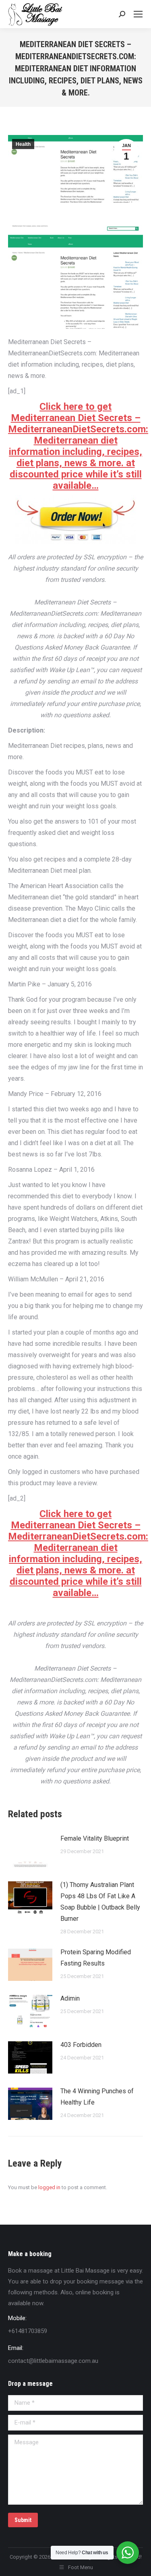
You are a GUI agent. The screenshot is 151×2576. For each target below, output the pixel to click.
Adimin (70, 1998)
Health (23, 144)
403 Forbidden (81, 2045)
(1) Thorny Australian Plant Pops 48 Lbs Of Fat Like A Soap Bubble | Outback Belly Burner (100, 1902)
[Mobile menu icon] (138, 14)
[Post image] (30, 1851)
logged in (49, 2187)
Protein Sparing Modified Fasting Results (96, 1958)
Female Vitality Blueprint (95, 1838)
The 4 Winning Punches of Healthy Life (97, 2097)
